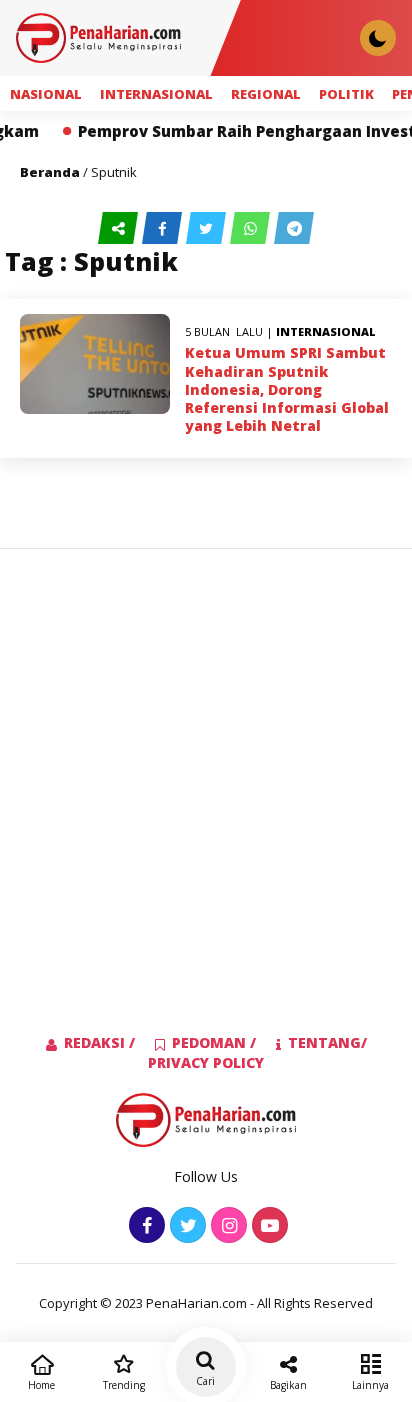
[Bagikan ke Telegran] (294, 228)
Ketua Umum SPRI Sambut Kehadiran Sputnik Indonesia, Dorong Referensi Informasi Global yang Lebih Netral (287, 389)
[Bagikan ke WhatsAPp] (252, 228)
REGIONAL (266, 94)
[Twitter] (185, 1226)
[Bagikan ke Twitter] (208, 228)
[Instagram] (226, 1226)
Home (41, 1385)
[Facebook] (144, 1226)
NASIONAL (46, 94)
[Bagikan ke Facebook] (164, 228)
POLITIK (346, 94)
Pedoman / (214, 1042)
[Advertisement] (206, 759)
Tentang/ (327, 1042)
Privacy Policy (206, 1062)
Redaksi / (99, 1042)
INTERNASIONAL (156, 94)
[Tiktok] (267, 1226)
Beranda (50, 172)
